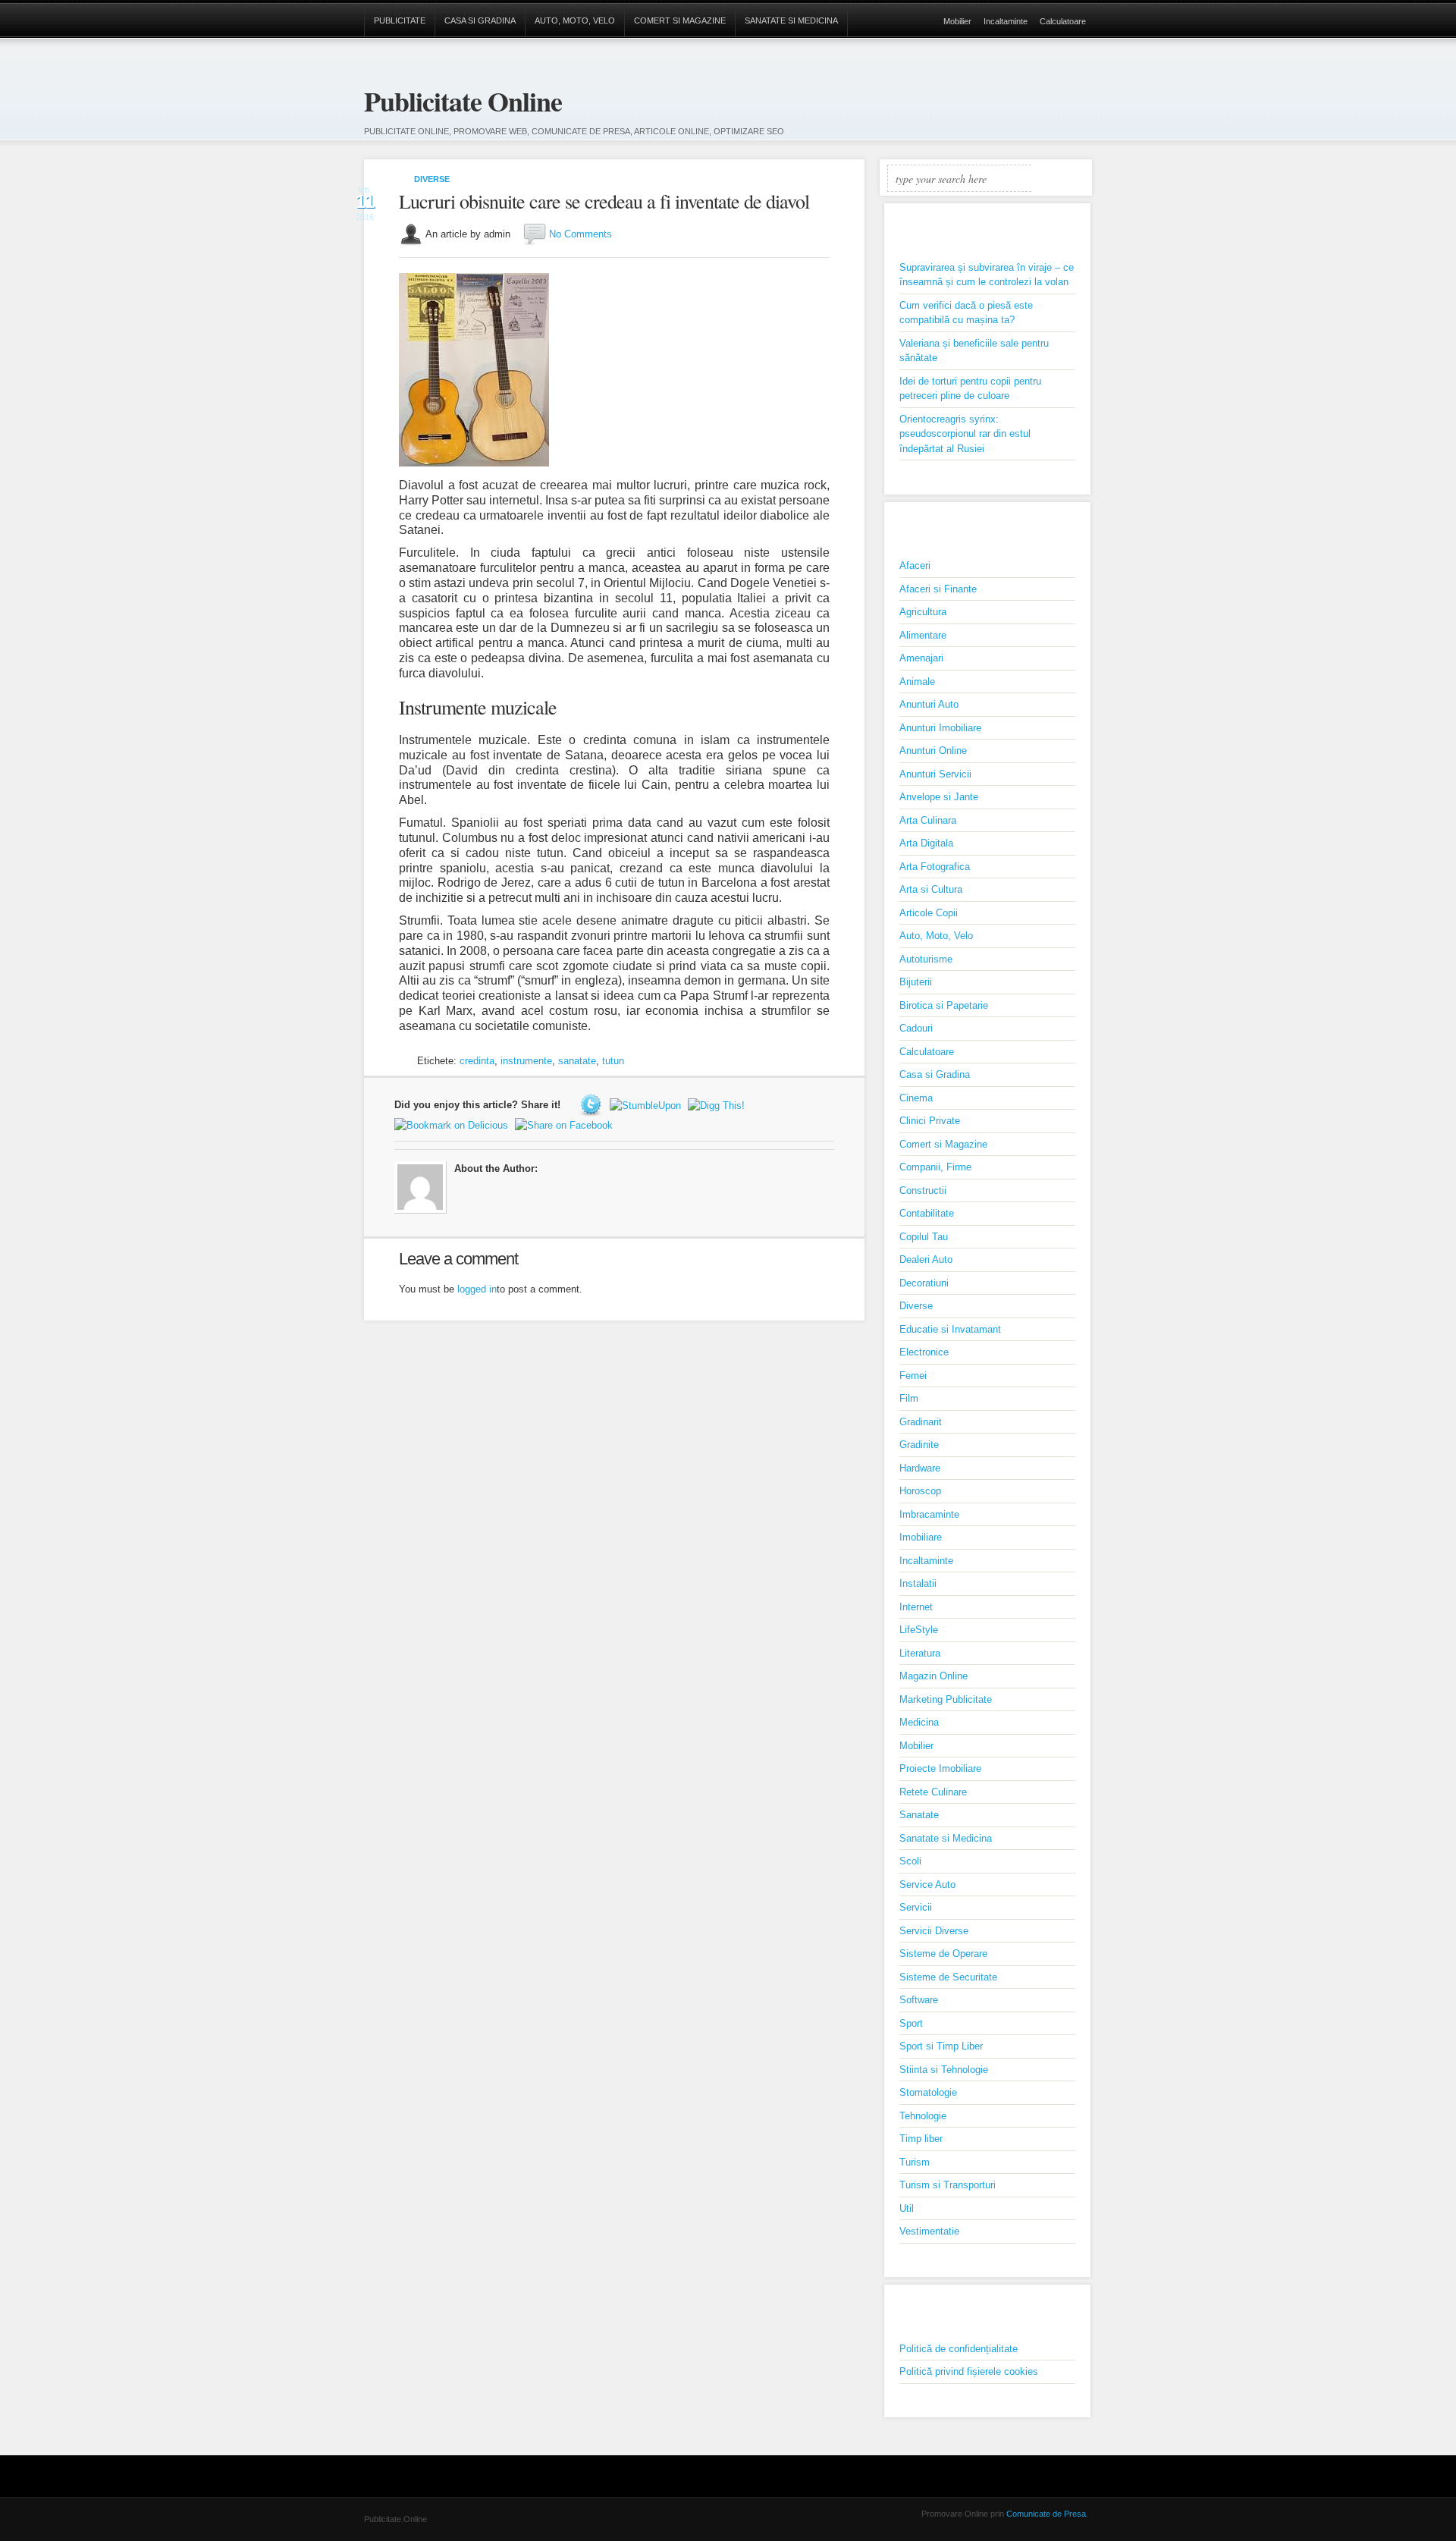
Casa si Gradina (480, 20)
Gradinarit (921, 1422)
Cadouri (916, 1028)
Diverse (432, 179)
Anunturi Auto (929, 704)
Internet (916, 1607)
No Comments (581, 234)
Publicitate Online (463, 101)
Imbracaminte (929, 1514)
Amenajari (921, 658)
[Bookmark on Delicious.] (453, 1124)
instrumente (526, 1061)
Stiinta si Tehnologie (944, 2070)
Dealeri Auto (926, 1260)
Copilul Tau (924, 1237)
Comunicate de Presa (1046, 2514)
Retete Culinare (933, 1792)
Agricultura (923, 612)
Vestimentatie (929, 2231)
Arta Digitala (926, 843)
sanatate (577, 1061)
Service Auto (927, 1885)
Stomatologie (928, 2092)
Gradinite (919, 1445)
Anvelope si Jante (939, 797)
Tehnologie (923, 2116)
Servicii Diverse (934, 1931)
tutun (613, 1061)
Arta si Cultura (931, 889)
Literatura (920, 1653)
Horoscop (920, 1491)
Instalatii (918, 1583)
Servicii (916, 1907)
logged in (477, 1289)
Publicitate (400, 20)
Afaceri (915, 565)
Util (907, 2208)
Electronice (924, 1352)
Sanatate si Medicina (791, 20)
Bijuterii (916, 982)
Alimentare (923, 635)
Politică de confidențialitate (959, 2349)
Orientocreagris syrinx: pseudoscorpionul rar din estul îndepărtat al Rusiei (965, 434)
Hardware (920, 1468)
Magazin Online (934, 1676)
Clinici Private (930, 1121)
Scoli (910, 1861)
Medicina (919, 1722)
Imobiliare (921, 1537)
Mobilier (957, 21)
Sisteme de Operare (943, 1954)
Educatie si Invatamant (950, 1329)
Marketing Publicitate (946, 1699)
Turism (915, 2162)
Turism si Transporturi (948, 2185)
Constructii (923, 1190)
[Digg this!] (718, 1105)
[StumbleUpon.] (647, 1105)
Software (919, 2000)
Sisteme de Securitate (948, 1977)
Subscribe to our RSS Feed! (1080, 92)
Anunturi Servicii (935, 774)
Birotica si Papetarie (944, 1005)
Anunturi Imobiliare (940, 728)
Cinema (916, 1098)
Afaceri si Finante (938, 589)
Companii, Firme (935, 1167)
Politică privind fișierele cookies (969, 2371)
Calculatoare (1063, 21)
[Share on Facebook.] (566, 1124)
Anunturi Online (933, 751)
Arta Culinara (928, 820)
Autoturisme (926, 959)
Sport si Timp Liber (941, 2046)
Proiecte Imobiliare (940, 1768)
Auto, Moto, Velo (575, 20)
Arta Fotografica (935, 867)
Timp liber (921, 2139)
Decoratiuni (924, 1283)
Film (909, 1398)
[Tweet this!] (593, 1105)
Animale (917, 682)
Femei (913, 1376)
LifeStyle (919, 1630)
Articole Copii (929, 913)
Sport (911, 2023)
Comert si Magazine (680, 20)
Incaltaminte (1006, 21)
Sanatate (919, 1815)
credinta (477, 1061)
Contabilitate (927, 1213)
